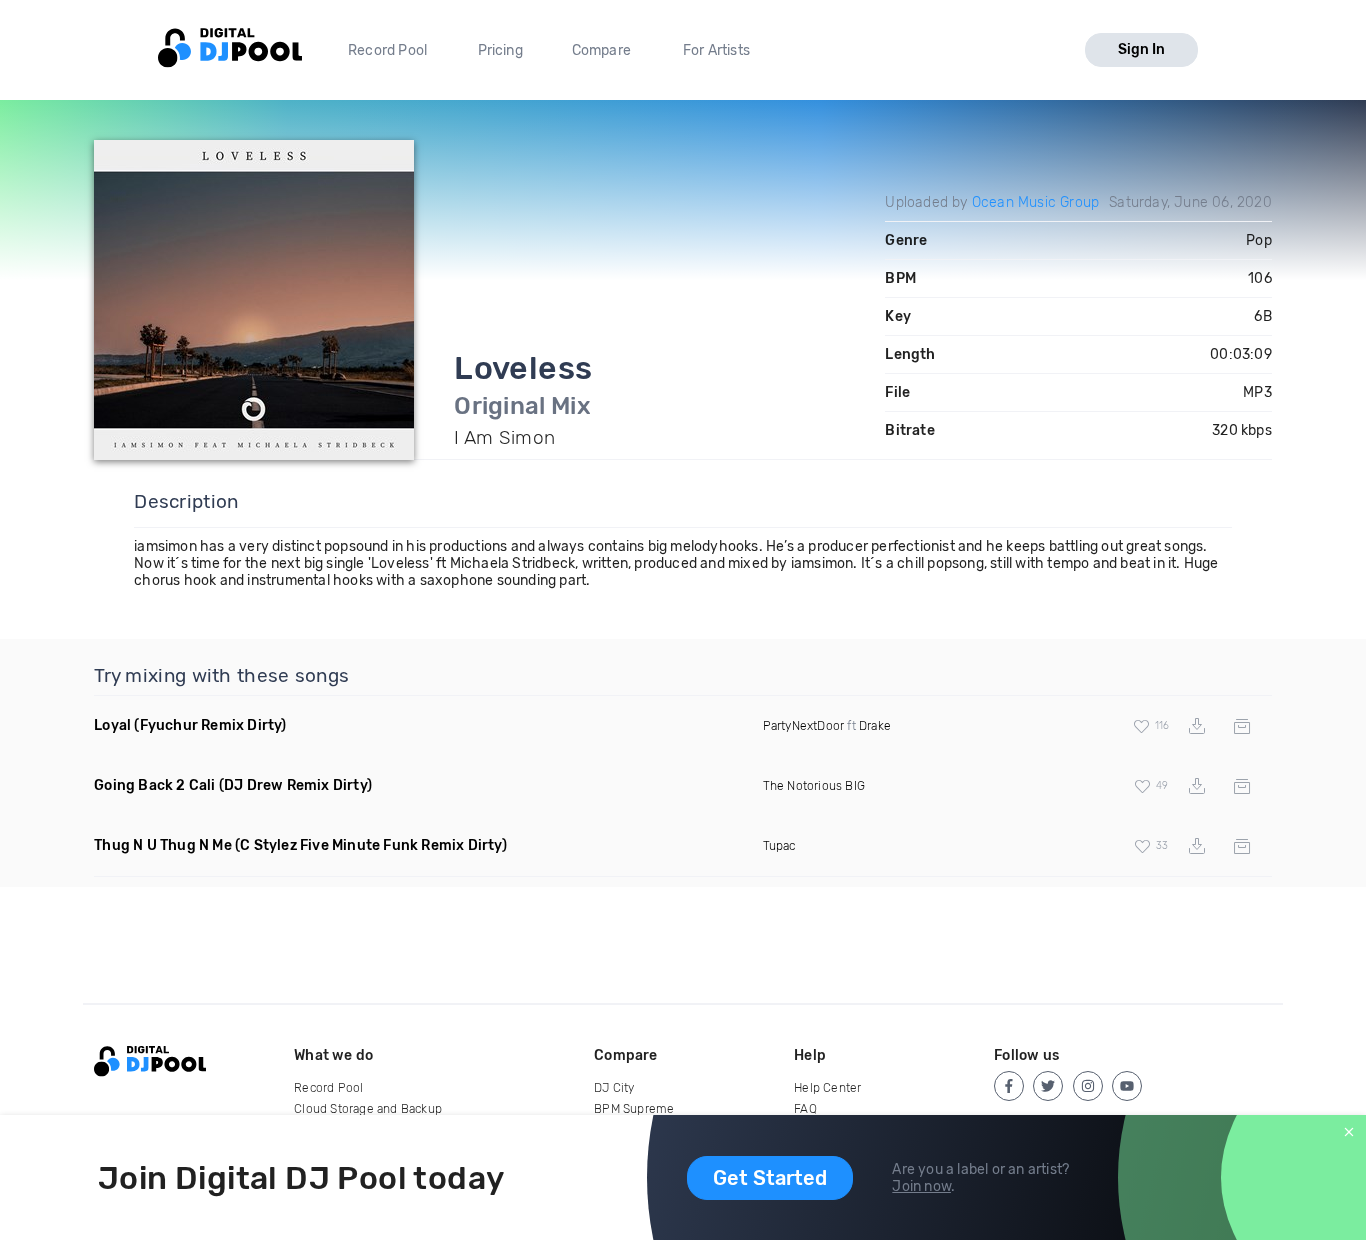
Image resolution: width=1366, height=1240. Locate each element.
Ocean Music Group (1035, 202)
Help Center (827, 1088)
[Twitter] (1048, 1086)
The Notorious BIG (814, 786)
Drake (875, 726)
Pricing (500, 50)
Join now (921, 1186)
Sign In (1141, 49)
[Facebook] (1009, 1086)
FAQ (805, 1109)
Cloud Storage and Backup (368, 1109)
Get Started (770, 1178)
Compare (601, 50)
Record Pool (387, 50)
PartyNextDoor (804, 726)
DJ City (614, 1088)
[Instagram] (1088, 1086)
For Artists (716, 50)
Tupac (779, 846)
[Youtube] (1127, 1086)
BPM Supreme (634, 1109)
